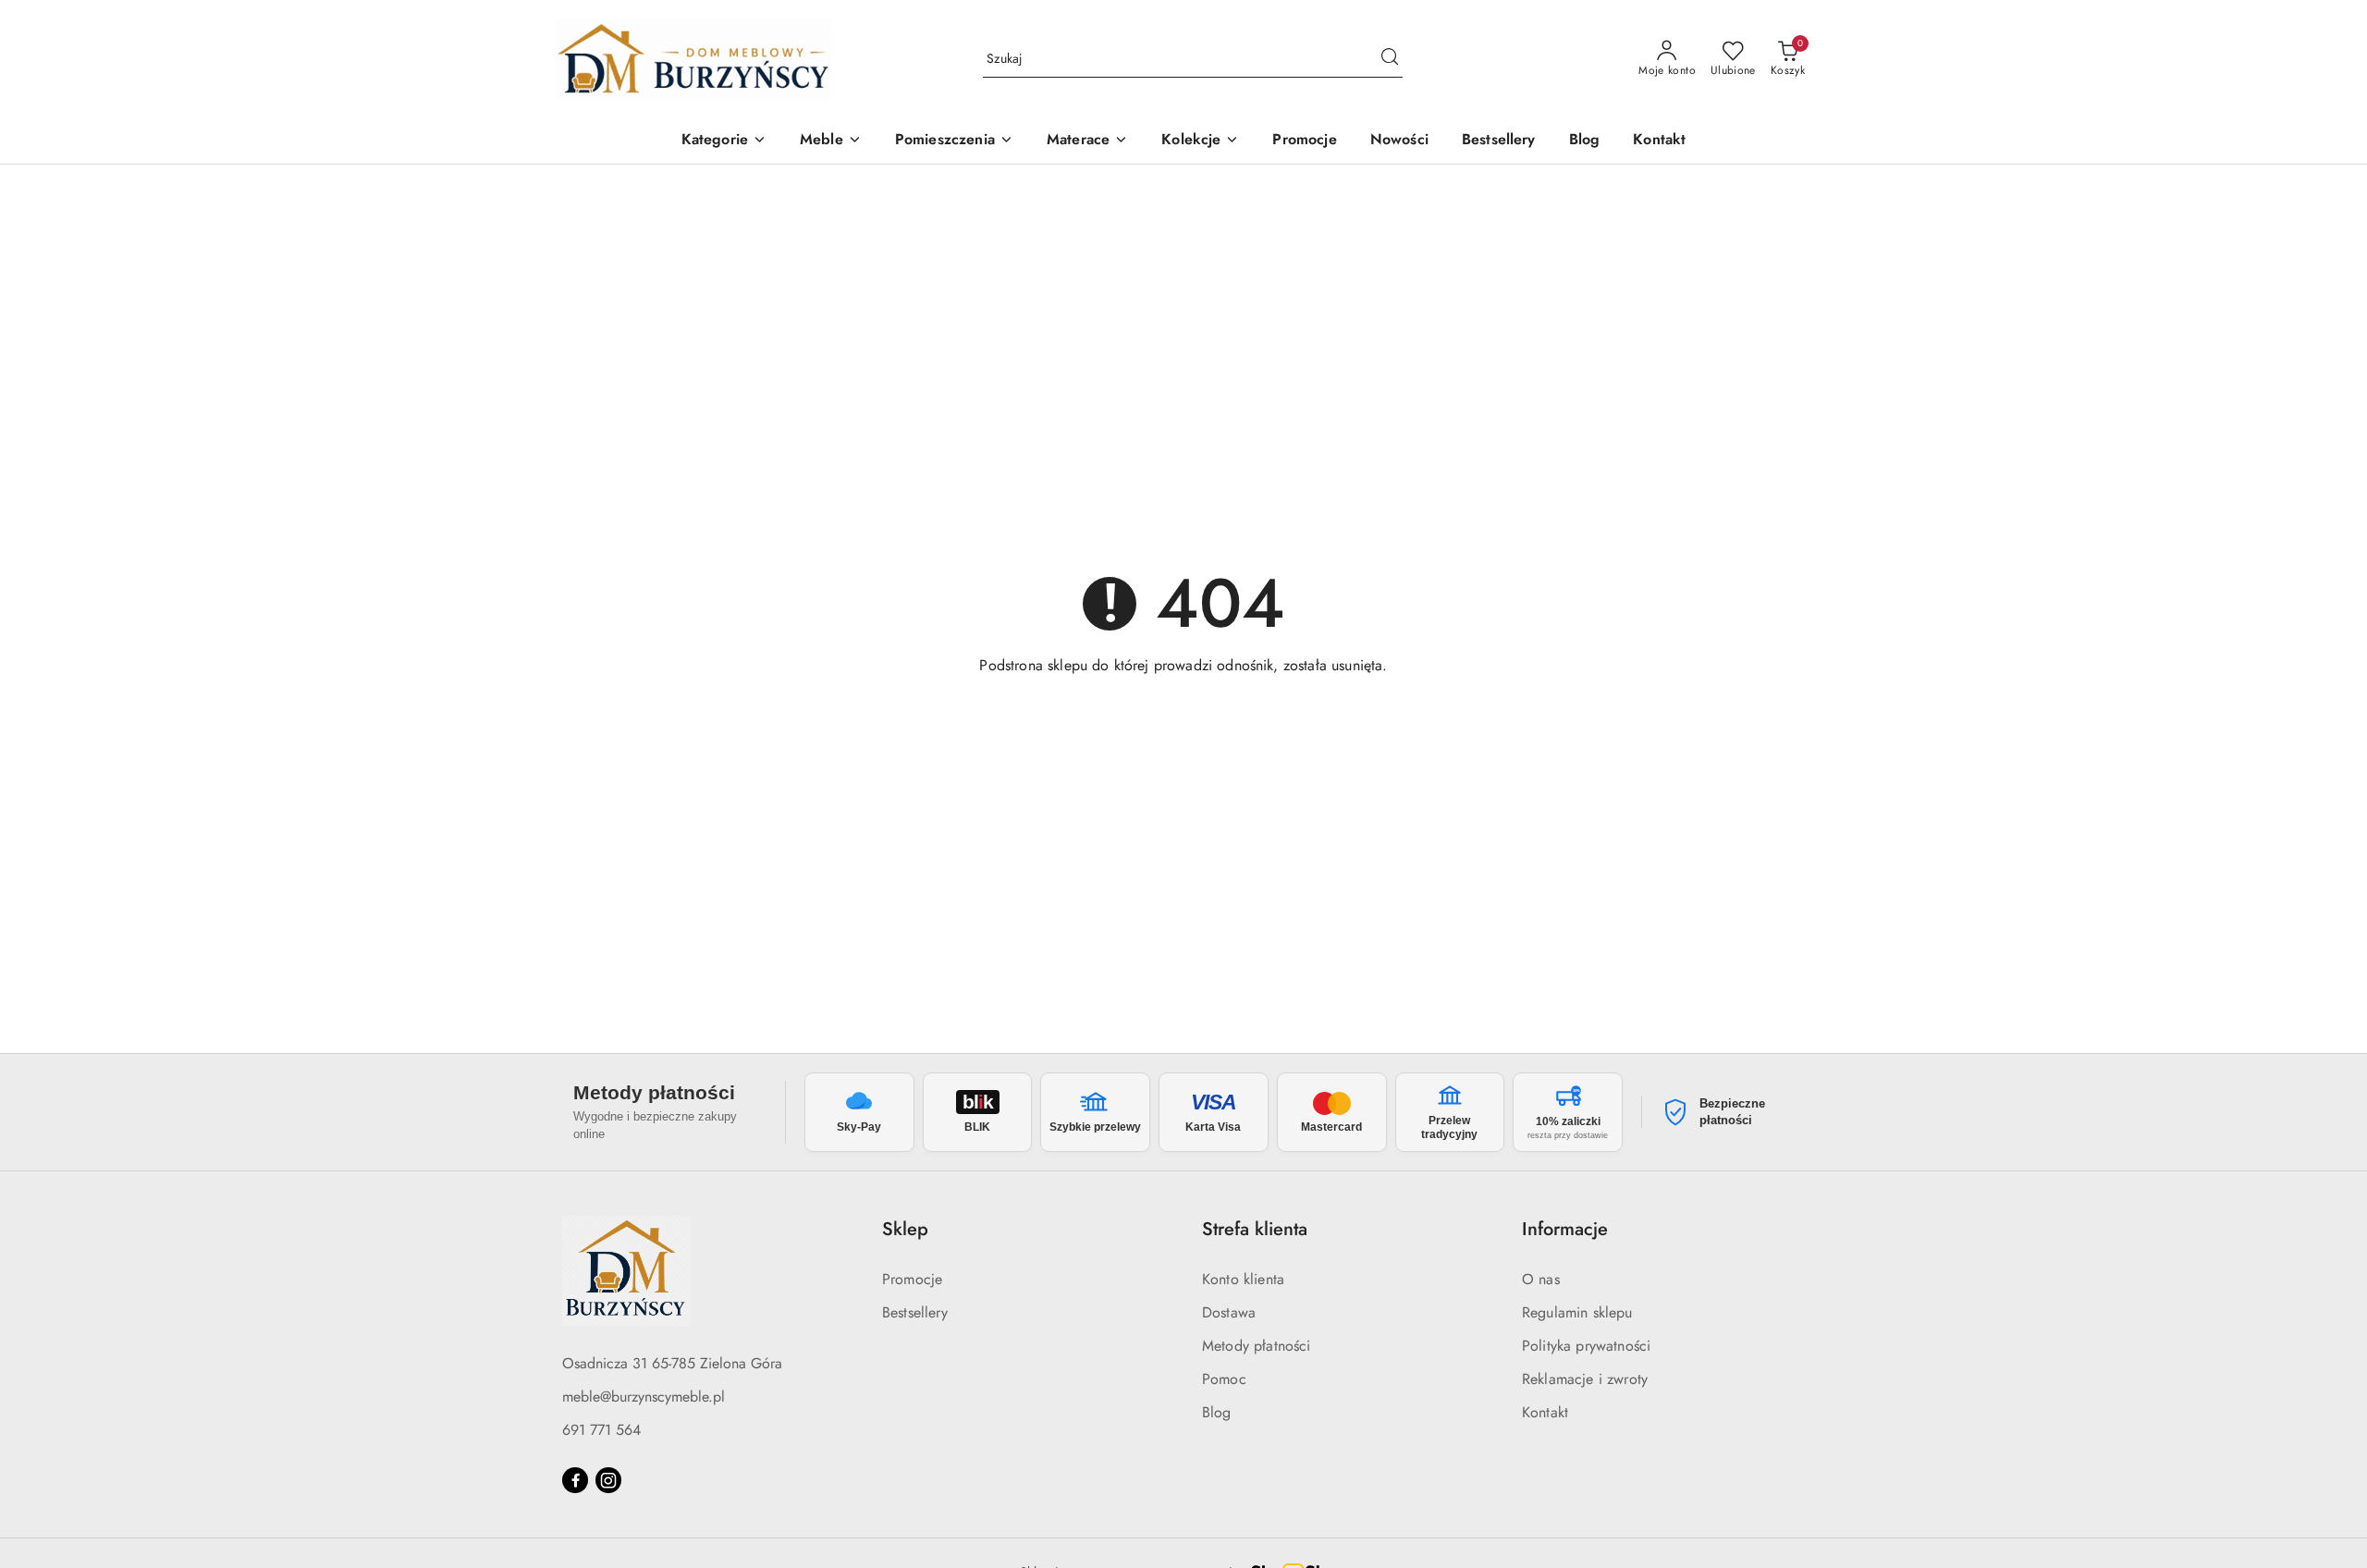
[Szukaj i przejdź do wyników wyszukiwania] (1390, 59)
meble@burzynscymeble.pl (644, 1396)
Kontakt (1545, 1412)
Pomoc (1224, 1379)
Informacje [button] (1565, 1229)
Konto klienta (1243, 1279)
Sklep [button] (905, 1229)
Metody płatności (1257, 1346)
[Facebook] (575, 1480)
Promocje (912, 1279)
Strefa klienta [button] (1255, 1229)
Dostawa (1229, 1312)
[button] (724, 141)
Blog (1217, 1412)
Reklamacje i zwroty (1585, 1379)
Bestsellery (915, 1312)
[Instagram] (608, 1480)
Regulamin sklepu (1577, 1312)
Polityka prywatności (1586, 1346)
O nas (1541, 1279)
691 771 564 (601, 1430)
